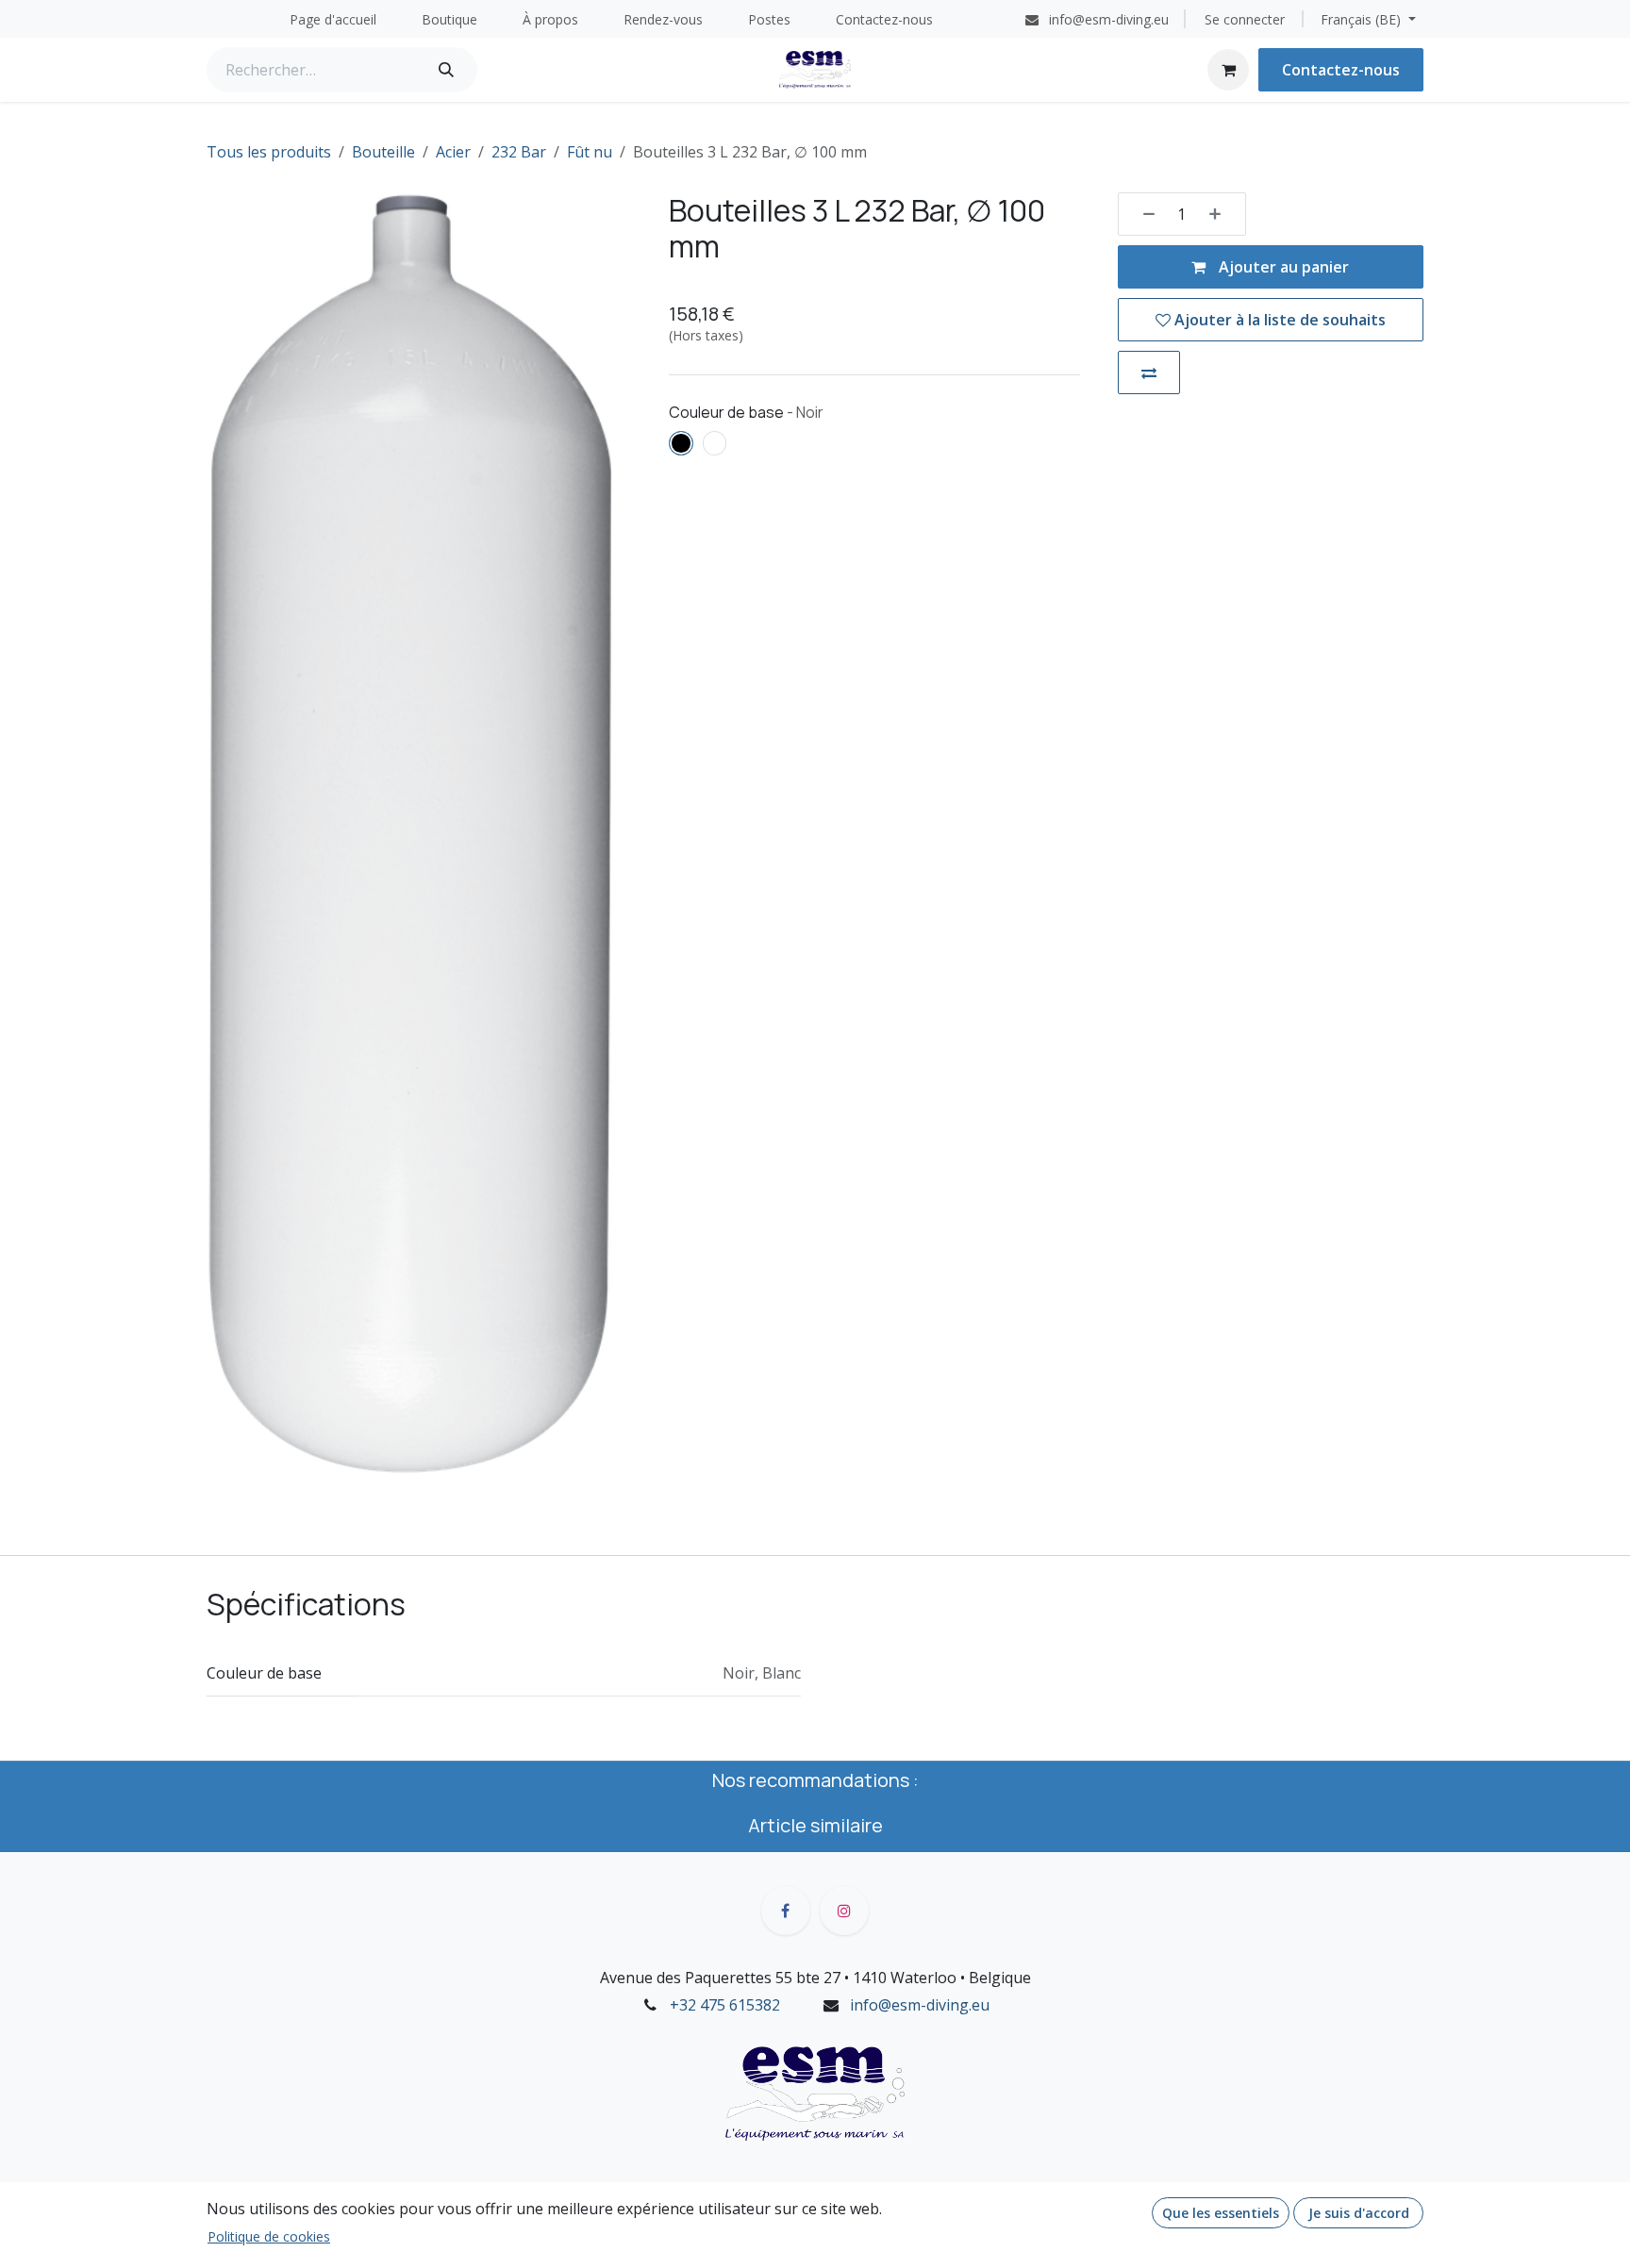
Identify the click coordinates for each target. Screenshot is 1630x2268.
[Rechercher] (446, 70)
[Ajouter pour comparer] (1149, 372)
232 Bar (519, 152)
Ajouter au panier (1282, 267)
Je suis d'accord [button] (1359, 2213)
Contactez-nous (1341, 70)
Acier (453, 152)
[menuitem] (333, 19)
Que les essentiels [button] (1221, 2213)
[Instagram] (844, 1911)
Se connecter (1245, 19)
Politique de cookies (269, 2236)
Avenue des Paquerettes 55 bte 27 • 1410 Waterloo (778, 1978)
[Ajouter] (1222, 214)
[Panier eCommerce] (1228, 70)
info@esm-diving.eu (920, 2005)
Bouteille (383, 152)
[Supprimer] (1142, 214)
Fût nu (590, 152)
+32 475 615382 (725, 2005)
